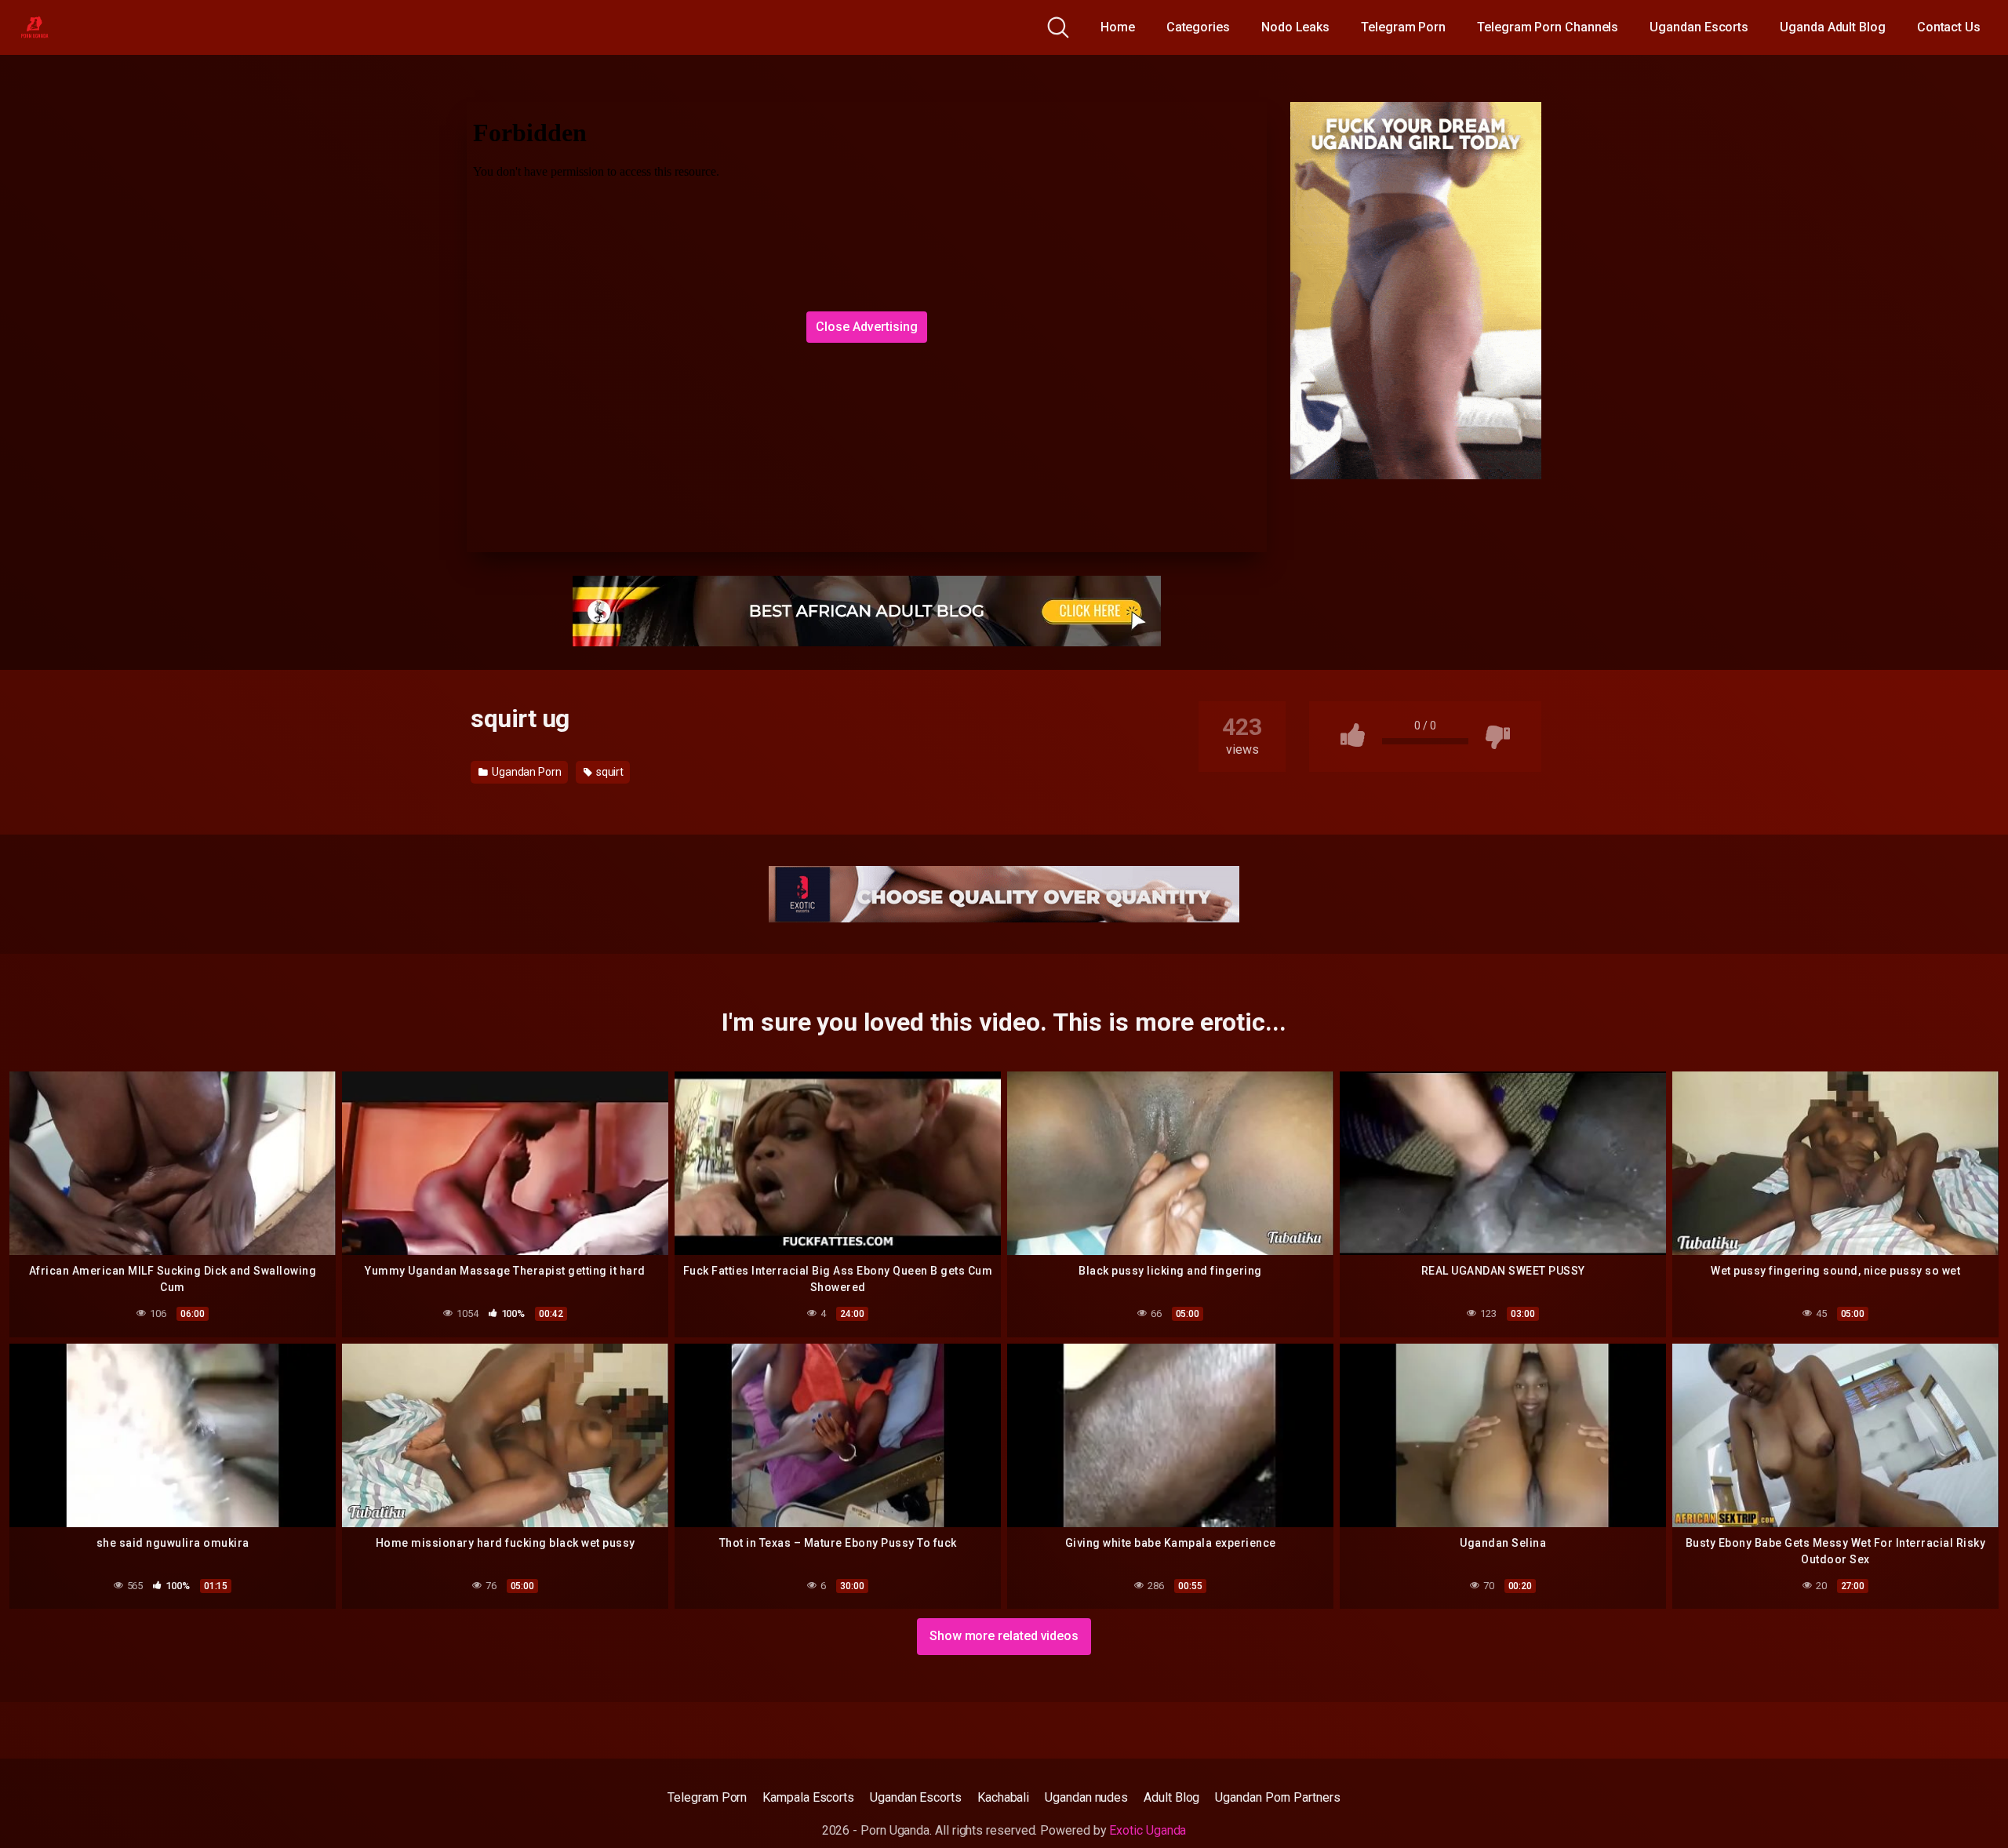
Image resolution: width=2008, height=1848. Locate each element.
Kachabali (1003, 1797)
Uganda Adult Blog (1833, 27)
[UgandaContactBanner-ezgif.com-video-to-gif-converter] (1004, 893)
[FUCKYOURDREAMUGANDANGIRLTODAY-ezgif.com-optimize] (1416, 290)
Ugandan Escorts (1699, 27)
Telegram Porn (1403, 27)
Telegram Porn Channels (1548, 27)
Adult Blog (1171, 1797)
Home (1118, 27)
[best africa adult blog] (867, 610)
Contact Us (1949, 27)
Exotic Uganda (1148, 1830)
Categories (1198, 27)
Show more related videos (1004, 1636)
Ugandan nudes (1086, 1797)
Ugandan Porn (526, 772)
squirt (609, 772)
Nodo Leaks (1295, 27)
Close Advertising (867, 327)
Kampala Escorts (808, 1797)
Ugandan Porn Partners (1277, 1797)
